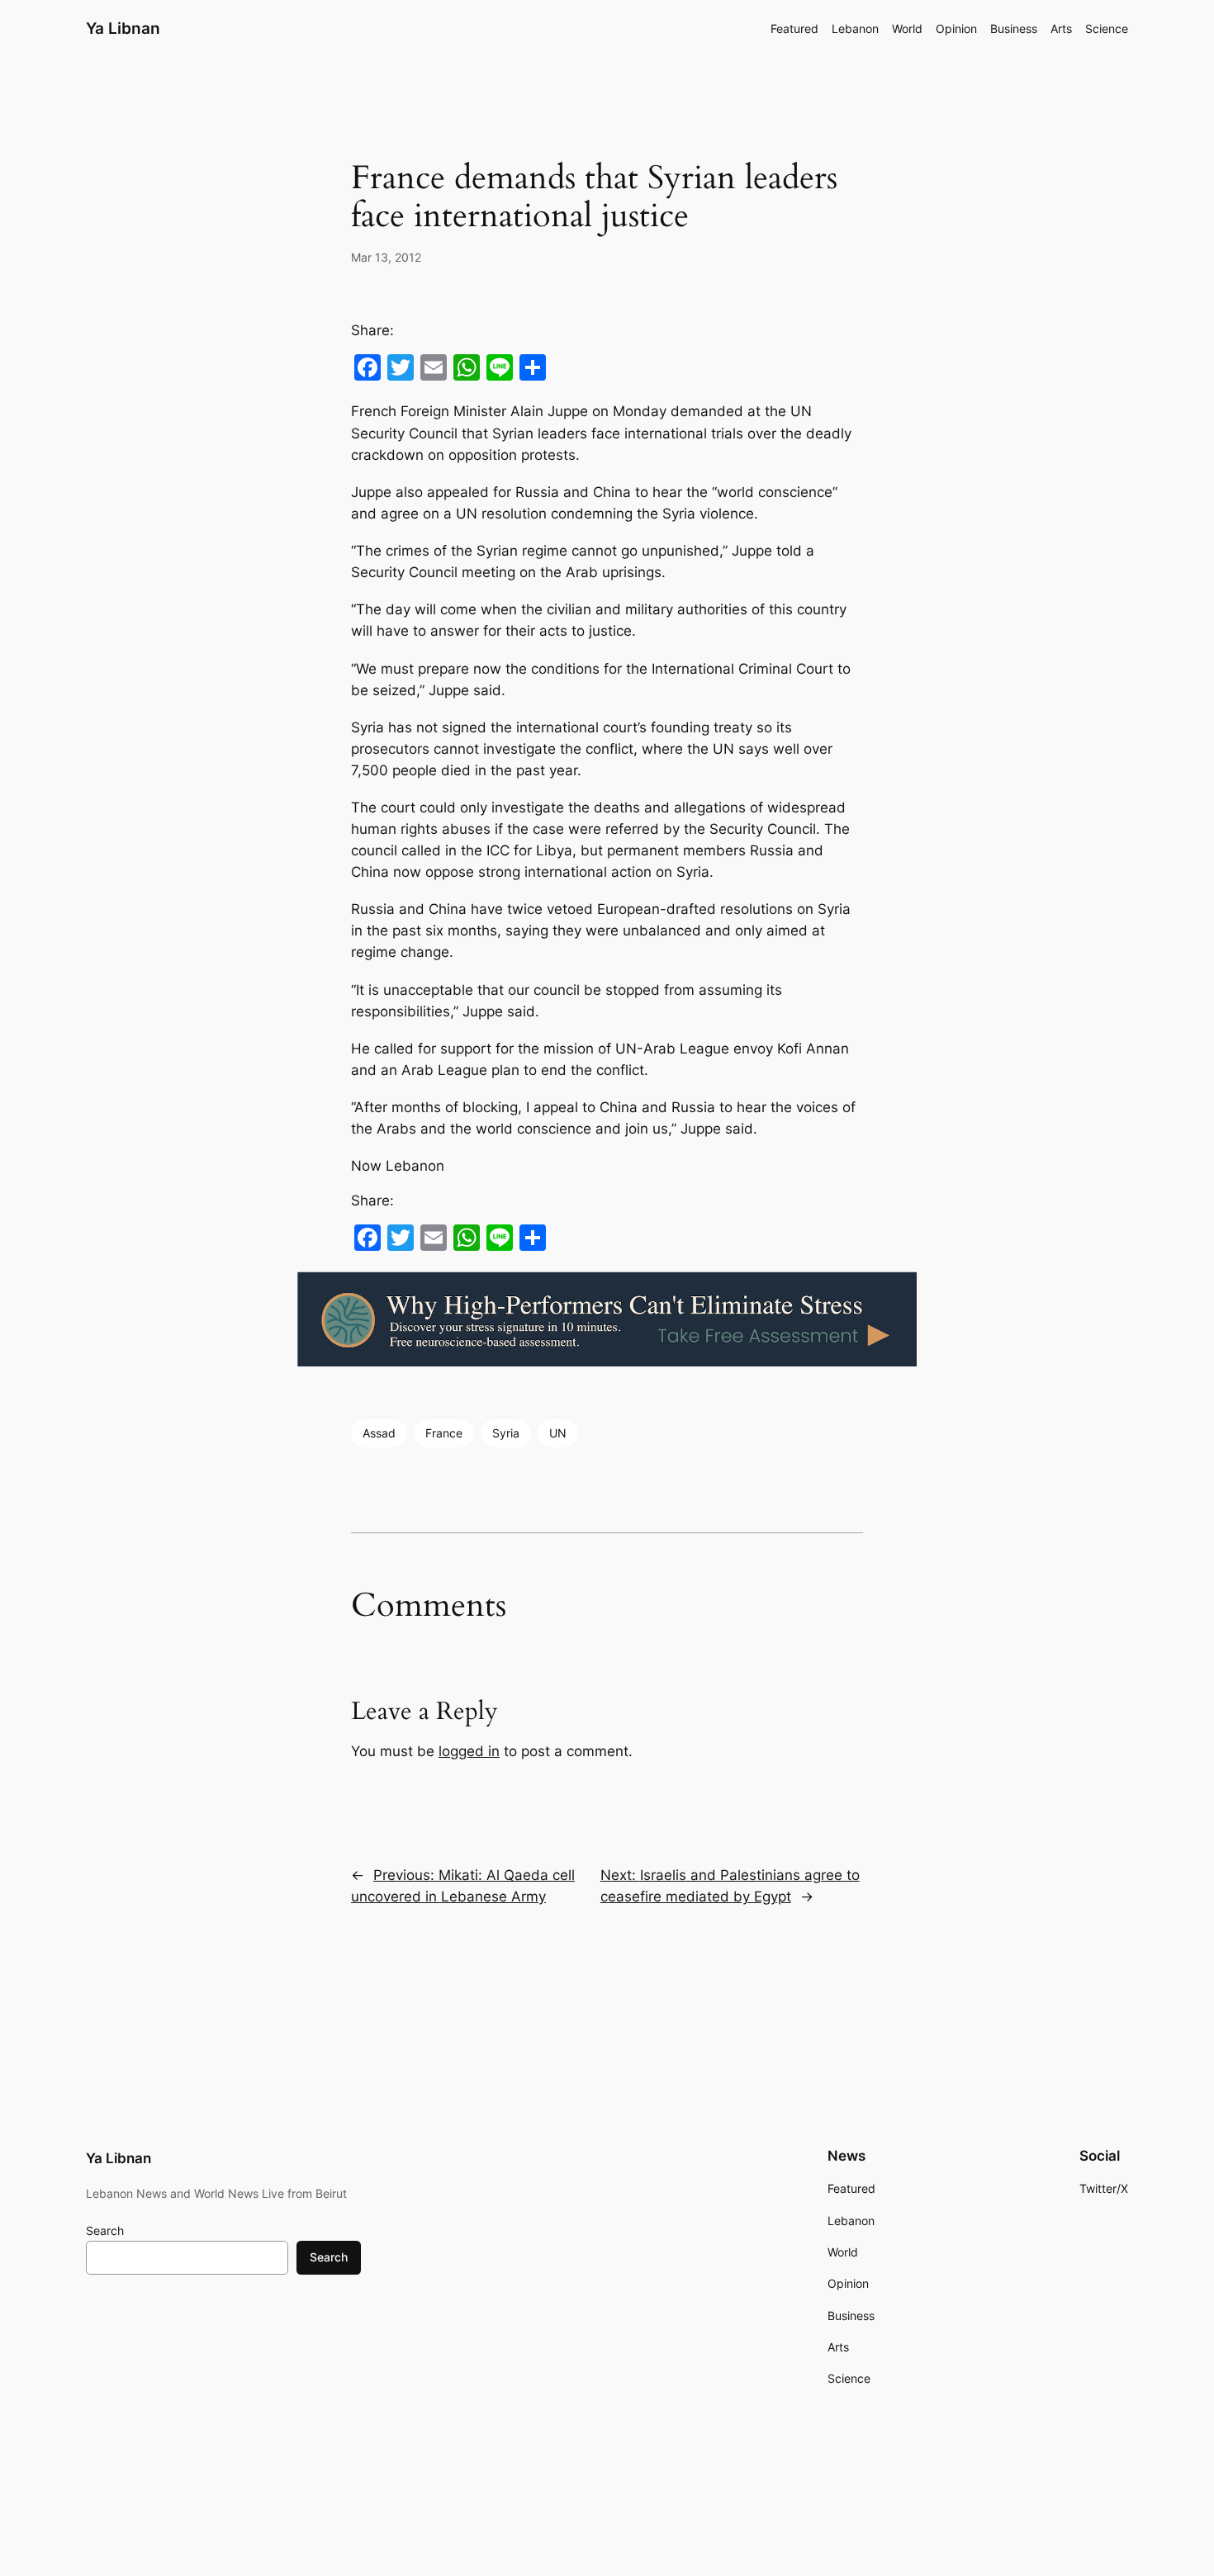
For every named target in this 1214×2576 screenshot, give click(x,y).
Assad (379, 1433)
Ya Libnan (123, 28)
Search (105, 2230)
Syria (506, 1433)
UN (558, 1433)
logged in (469, 1751)
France (444, 1433)
